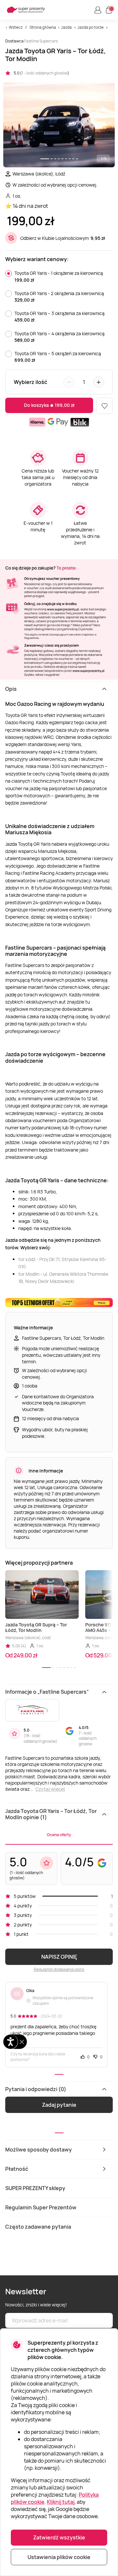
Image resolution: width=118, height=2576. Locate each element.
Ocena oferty (59, 1835)
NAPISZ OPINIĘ (59, 1957)
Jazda (66, 27)
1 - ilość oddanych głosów (45, 73)
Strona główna (43, 27)
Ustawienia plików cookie (59, 2557)
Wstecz (16, 27)
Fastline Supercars (41, 41)
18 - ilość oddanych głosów (40, 1738)
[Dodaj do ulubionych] (105, 406)
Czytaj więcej (50, 1789)
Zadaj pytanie (59, 2105)
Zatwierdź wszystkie (59, 2537)
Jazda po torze (90, 27)
